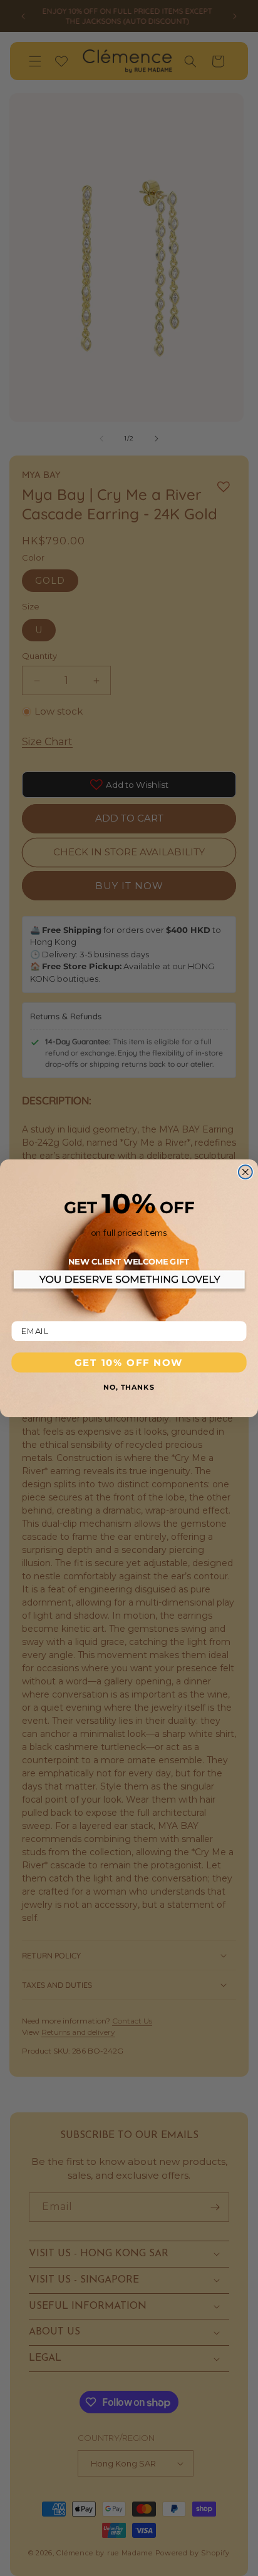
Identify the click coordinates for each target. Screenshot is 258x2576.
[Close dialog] (245, 1172)
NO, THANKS (129, 1386)
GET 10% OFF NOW (129, 1362)
